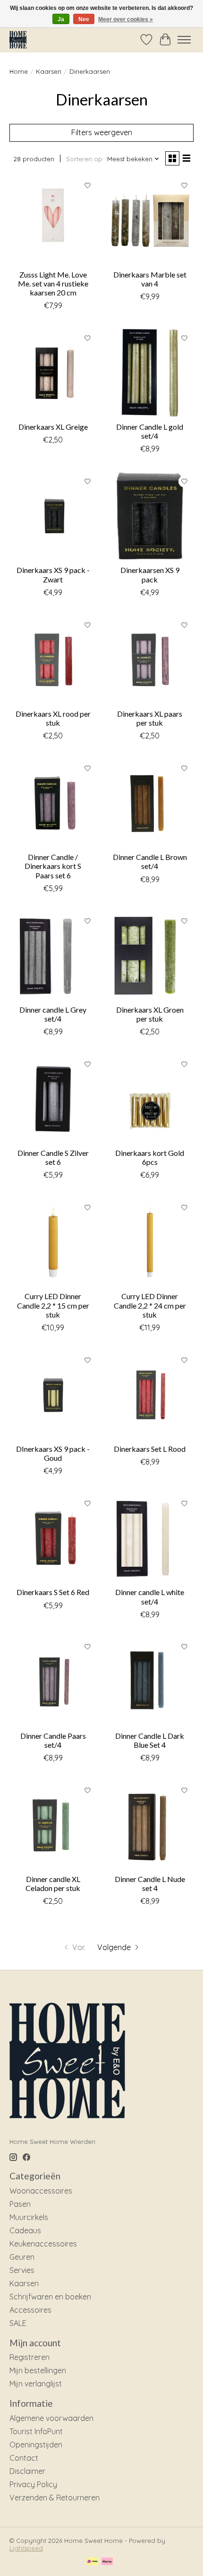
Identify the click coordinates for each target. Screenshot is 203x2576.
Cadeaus (25, 2230)
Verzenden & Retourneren (55, 2498)
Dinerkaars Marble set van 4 (150, 279)
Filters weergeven (102, 132)
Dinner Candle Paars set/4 (53, 1740)
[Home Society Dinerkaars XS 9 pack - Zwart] (53, 516)
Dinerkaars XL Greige (53, 427)
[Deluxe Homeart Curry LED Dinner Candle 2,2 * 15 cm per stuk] (53, 1242)
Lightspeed (26, 2548)
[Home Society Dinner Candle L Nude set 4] (150, 1825)
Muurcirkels (29, 2217)
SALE (18, 2323)
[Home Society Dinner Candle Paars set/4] (53, 1682)
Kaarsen (49, 71)
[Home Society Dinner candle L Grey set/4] (53, 956)
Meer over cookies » (126, 19)
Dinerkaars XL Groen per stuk (150, 1014)
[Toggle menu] (184, 40)
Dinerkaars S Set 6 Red (53, 1592)
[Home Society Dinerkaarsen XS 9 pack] (150, 516)
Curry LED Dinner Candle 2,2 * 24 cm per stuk (150, 1305)
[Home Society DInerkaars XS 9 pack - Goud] (53, 1395)
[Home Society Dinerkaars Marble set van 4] (150, 221)
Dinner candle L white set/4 (150, 1596)
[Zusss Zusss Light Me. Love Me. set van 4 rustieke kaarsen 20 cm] (53, 221)
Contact (24, 2458)
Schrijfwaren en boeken (50, 2297)
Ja (61, 19)
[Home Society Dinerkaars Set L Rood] (150, 1395)
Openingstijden (36, 2445)
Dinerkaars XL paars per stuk (150, 718)
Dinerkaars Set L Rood (150, 1449)
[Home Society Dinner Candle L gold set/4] (150, 373)
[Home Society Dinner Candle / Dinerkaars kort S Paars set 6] (53, 803)
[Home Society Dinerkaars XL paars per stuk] (150, 660)
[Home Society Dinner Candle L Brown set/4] (150, 803)
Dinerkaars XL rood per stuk (53, 718)
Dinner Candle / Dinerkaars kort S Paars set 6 (53, 866)
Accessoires (30, 2310)
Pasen (20, 2204)
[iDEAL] (92, 2562)
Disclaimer (27, 2471)
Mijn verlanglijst (36, 2384)
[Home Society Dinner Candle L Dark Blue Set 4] (150, 1682)
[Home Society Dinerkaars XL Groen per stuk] (150, 956)
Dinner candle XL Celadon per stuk (53, 1883)
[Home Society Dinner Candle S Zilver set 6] (53, 1099)
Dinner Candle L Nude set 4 (150, 1883)
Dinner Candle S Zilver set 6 (53, 1157)
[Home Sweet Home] (18, 39)
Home (19, 71)
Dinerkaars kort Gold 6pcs (150, 1157)
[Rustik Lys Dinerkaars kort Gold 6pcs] (150, 1099)
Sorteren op (84, 159)
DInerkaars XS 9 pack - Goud (53, 1453)
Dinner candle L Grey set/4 (53, 1014)
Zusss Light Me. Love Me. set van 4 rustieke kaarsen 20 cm (53, 283)
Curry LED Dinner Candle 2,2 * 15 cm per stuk (53, 1305)
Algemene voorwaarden (51, 2418)
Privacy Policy (33, 2484)
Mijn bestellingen (38, 2370)
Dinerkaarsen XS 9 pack (150, 574)
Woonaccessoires (41, 2191)
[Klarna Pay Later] (107, 2562)
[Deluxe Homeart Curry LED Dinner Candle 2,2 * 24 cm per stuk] (150, 1242)
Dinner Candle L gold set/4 (150, 431)
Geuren (22, 2257)
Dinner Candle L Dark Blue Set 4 (150, 1740)
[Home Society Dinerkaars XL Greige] (53, 373)
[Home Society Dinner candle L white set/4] (150, 1538)
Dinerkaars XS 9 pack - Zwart (53, 574)
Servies (22, 2270)
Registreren (30, 2357)
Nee (84, 19)
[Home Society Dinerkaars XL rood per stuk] (53, 660)
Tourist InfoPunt (36, 2431)
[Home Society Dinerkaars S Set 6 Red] (53, 1538)
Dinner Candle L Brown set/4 (150, 861)
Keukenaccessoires (43, 2244)
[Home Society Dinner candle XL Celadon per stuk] (53, 1825)
